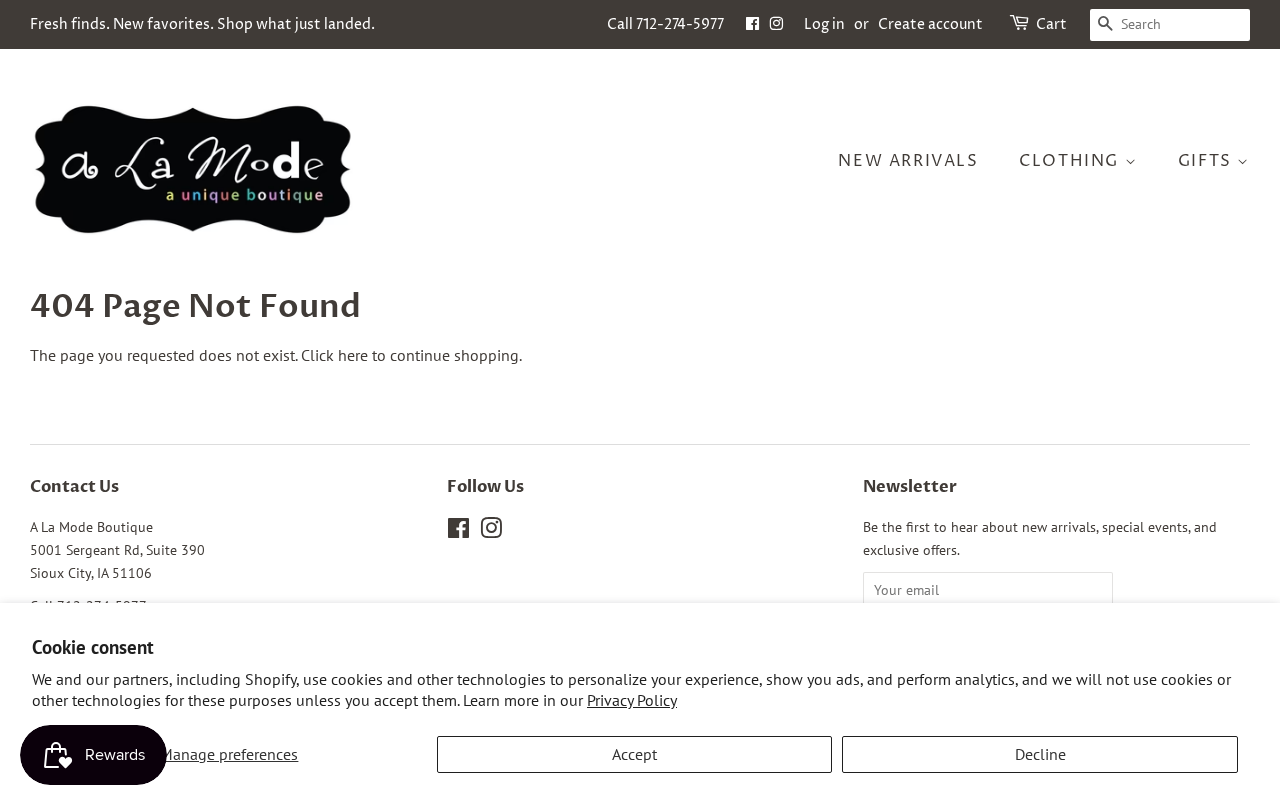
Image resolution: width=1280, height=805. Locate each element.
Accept (634, 754)
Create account (930, 24)
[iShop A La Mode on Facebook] (752, 24)
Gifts (1208, 161)
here (353, 355)
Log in (824, 24)
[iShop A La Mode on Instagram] (776, 24)
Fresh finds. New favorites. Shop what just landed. (202, 24)
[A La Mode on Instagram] (491, 532)
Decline (1040, 754)
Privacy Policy (632, 700)
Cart (1051, 24)
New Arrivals (908, 161)
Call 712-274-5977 (665, 24)
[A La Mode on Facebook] (458, 532)
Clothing (1071, 161)
